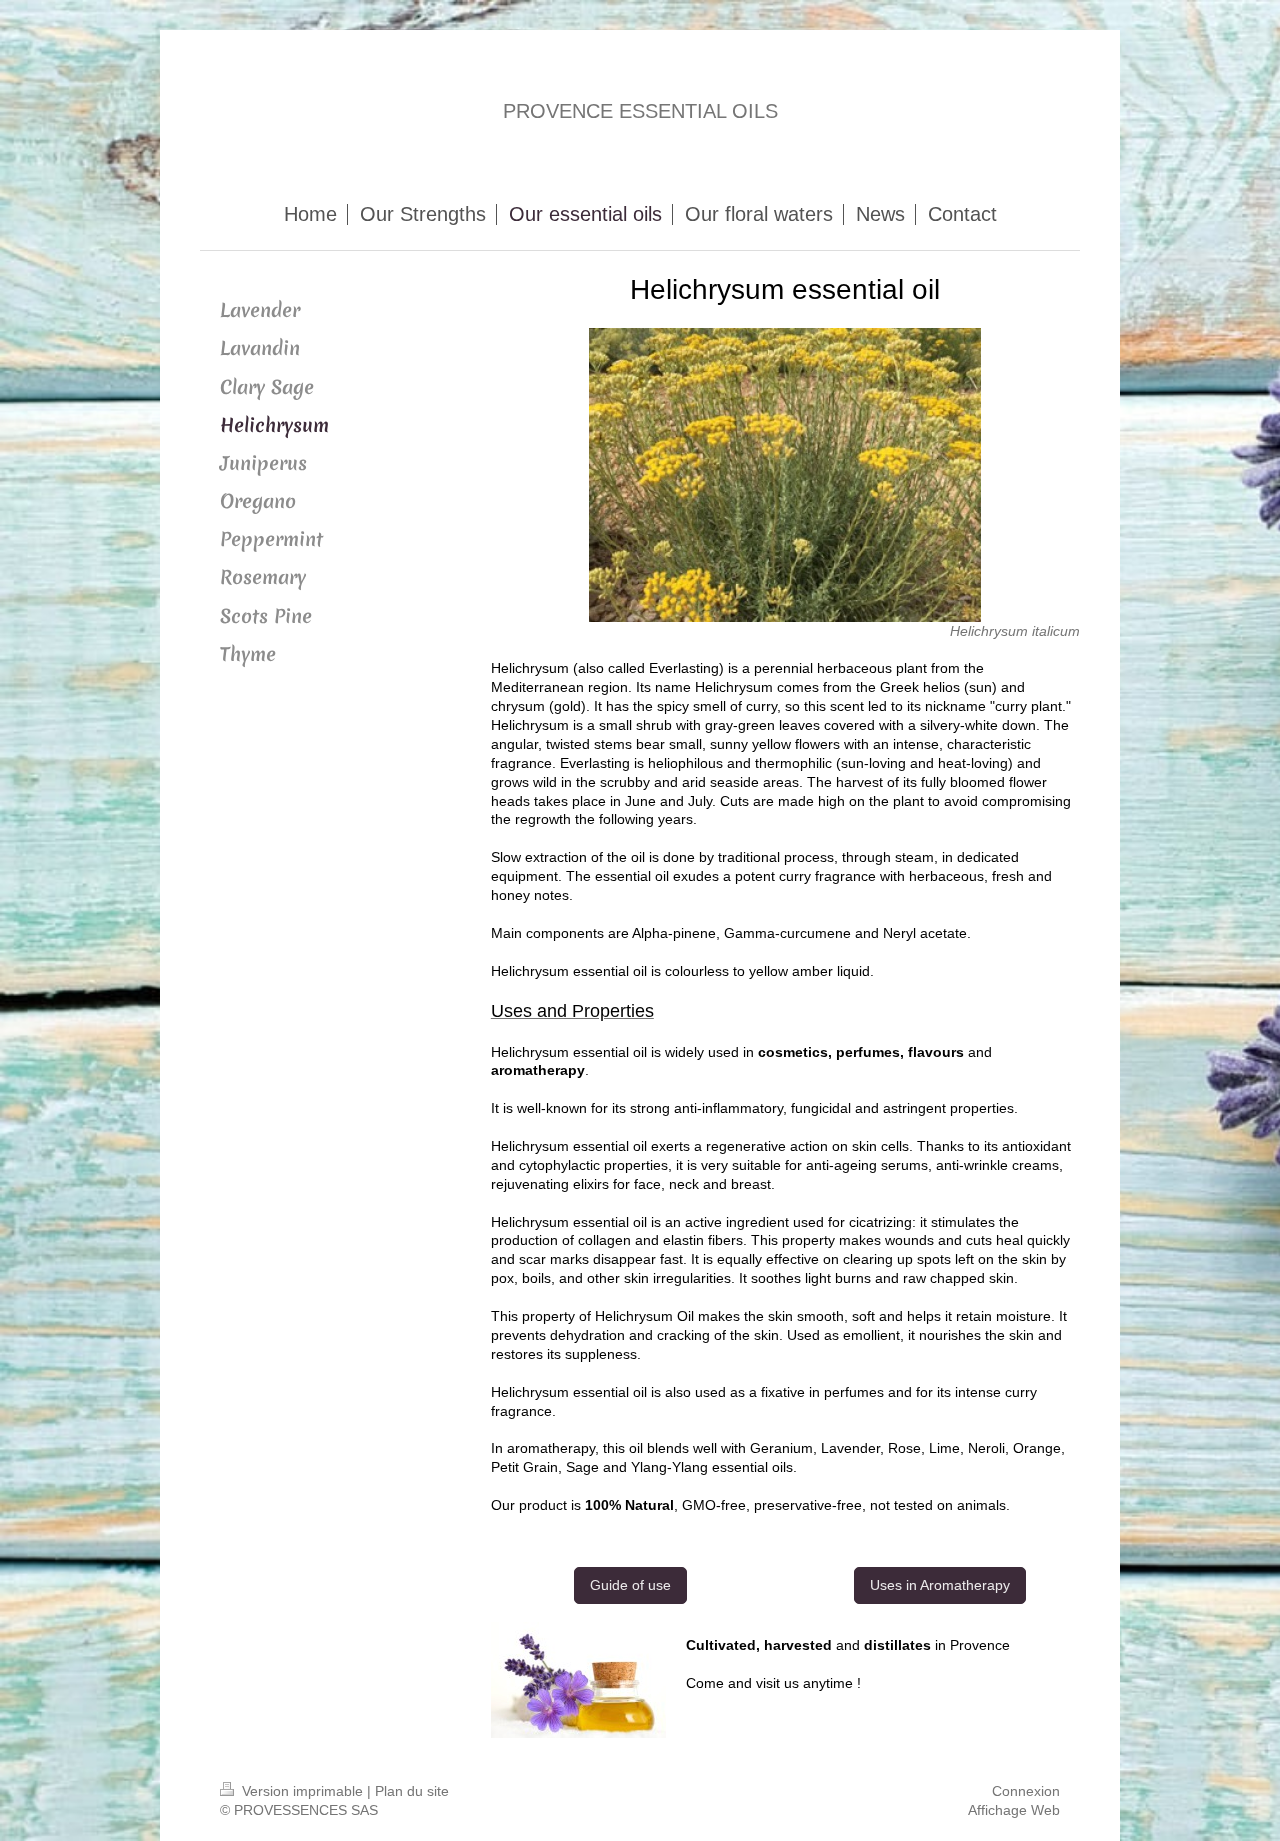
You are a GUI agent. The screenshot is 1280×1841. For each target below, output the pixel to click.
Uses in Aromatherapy (940, 1585)
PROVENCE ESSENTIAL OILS (640, 111)
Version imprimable (302, 1791)
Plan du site (412, 1791)
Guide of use (630, 1585)
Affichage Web (1014, 1810)
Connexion (1026, 1791)
